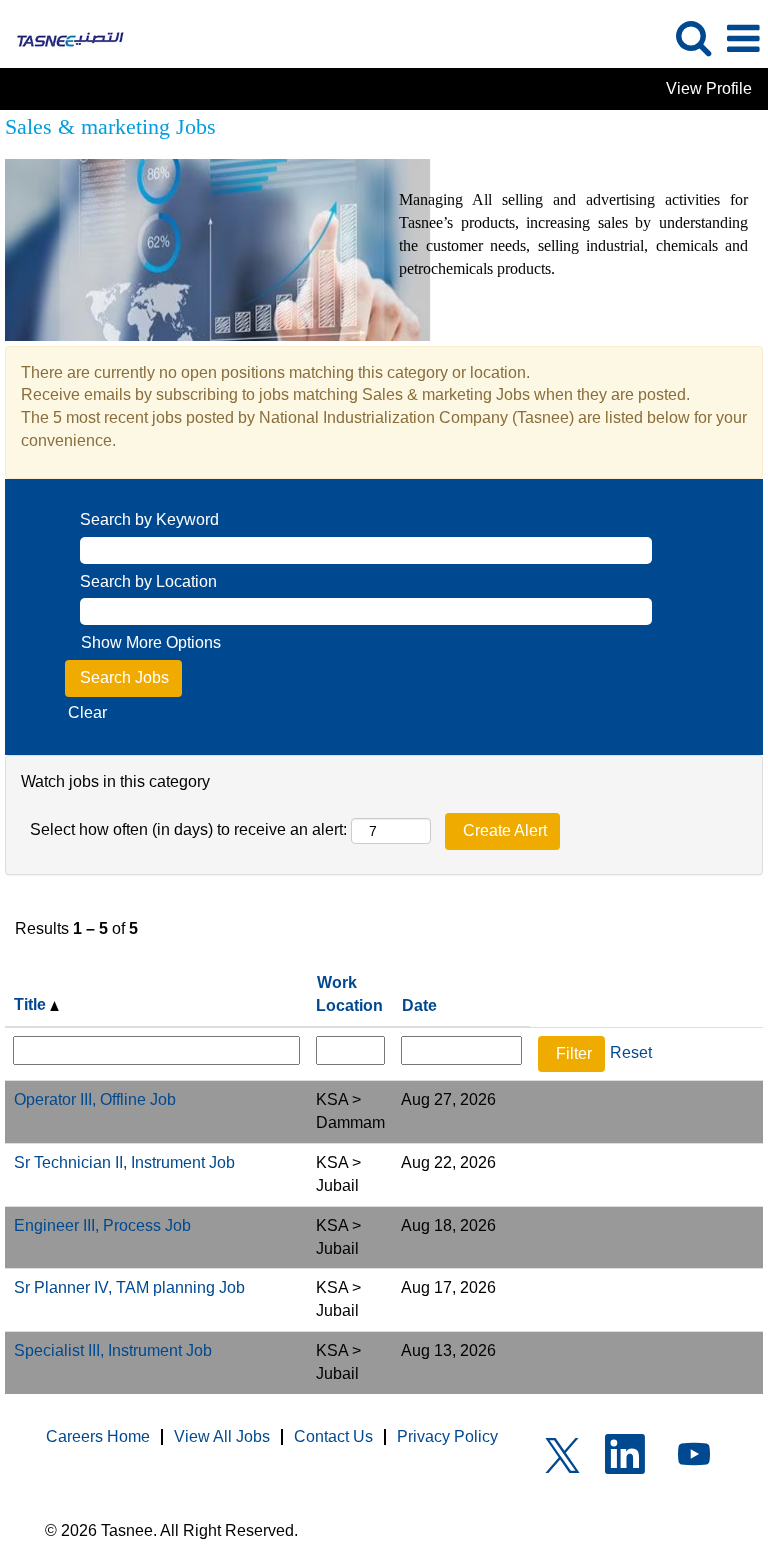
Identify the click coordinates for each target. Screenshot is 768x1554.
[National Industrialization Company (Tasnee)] (63, 37)
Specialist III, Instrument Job (113, 1350)
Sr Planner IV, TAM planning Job (129, 1287)
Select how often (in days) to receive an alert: (188, 829)
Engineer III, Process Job (102, 1225)
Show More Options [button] (151, 642)
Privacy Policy (447, 1436)
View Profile (709, 88)
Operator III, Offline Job (95, 1099)
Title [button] (32, 1004)
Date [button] (419, 1005)
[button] (743, 39)
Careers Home (98, 1436)
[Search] (693, 38)
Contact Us (333, 1436)
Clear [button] (87, 712)
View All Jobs (222, 1436)
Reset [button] (631, 1052)
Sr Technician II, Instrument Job (124, 1162)
